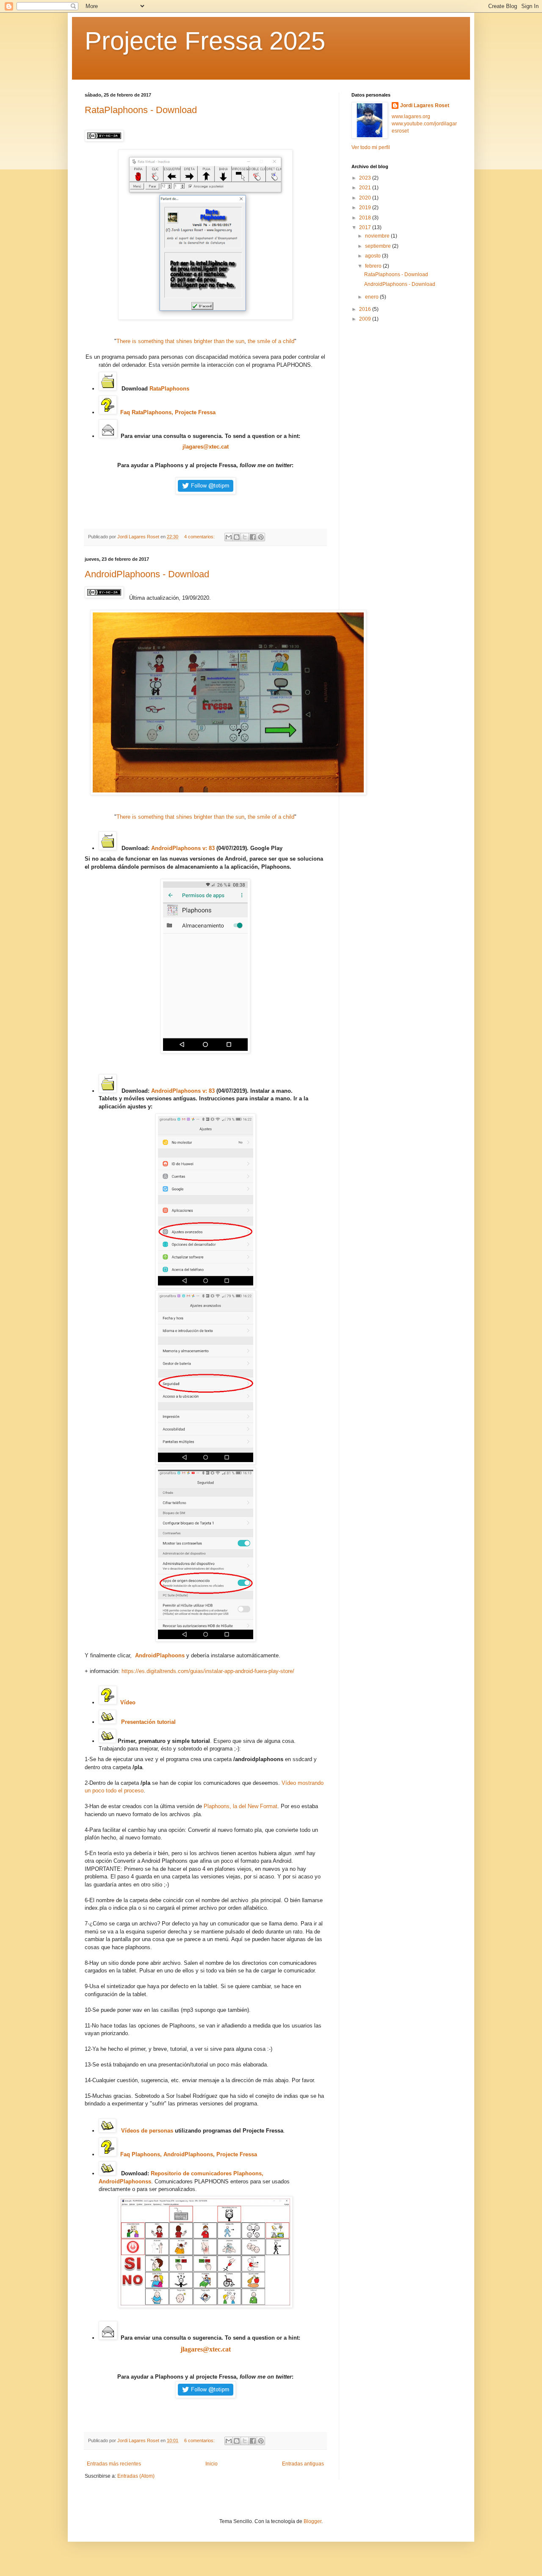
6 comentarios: (200, 2440)
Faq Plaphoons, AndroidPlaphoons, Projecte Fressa (189, 2154)
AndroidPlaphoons (160, 1655)
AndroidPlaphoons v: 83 (183, 848)
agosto (373, 256)
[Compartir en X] (245, 537)
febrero (374, 266)
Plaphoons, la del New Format (241, 1806)
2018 (366, 218)
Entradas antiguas (303, 2464)
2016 (366, 309)
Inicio (212, 2464)
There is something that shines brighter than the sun (180, 341)
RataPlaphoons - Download (141, 110)
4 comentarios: (200, 537)
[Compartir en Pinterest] (261, 537)
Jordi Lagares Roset (425, 105)
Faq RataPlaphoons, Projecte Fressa (169, 412)
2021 (366, 188)
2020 (366, 198)
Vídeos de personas (147, 2131)
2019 (366, 208)
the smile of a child (271, 341)
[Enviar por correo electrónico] (229, 537)
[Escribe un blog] (237, 537)
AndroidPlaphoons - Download (147, 574)
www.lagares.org (411, 116)
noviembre (378, 236)
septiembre (379, 246)
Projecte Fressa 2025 (205, 41)
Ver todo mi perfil (371, 147)
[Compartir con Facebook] (253, 537)
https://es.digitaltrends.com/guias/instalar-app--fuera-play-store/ (208, 1671)
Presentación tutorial (148, 1722)
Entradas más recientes (114, 2464)
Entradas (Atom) (136, 2476)
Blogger (312, 2521)
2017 (366, 227)
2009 (366, 319)
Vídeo (128, 1702)
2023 (366, 178)
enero (372, 297)
